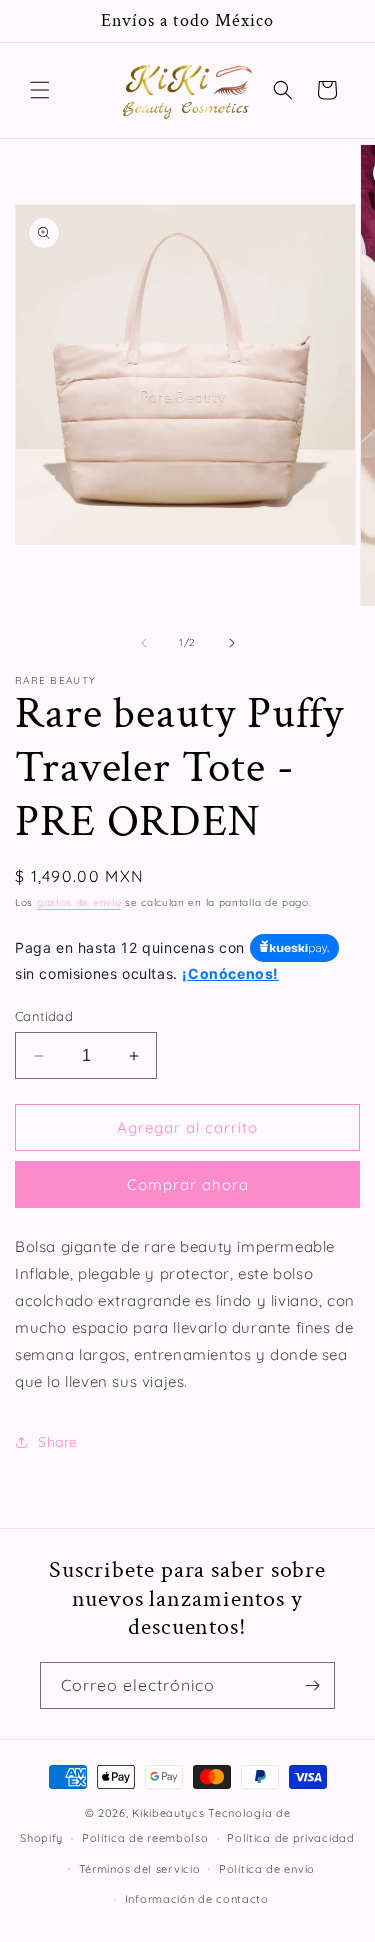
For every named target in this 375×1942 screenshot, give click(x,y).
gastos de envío (79, 902)
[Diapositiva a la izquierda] (144, 643)
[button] (40, 90)
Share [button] (58, 1442)
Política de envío (267, 1869)
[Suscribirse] (312, 1685)
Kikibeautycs (168, 1813)
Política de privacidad (290, 1838)
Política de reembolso (145, 1838)
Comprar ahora (188, 1184)
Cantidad (44, 1016)
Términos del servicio (140, 1869)
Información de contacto (197, 1899)
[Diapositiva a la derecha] (232, 643)
